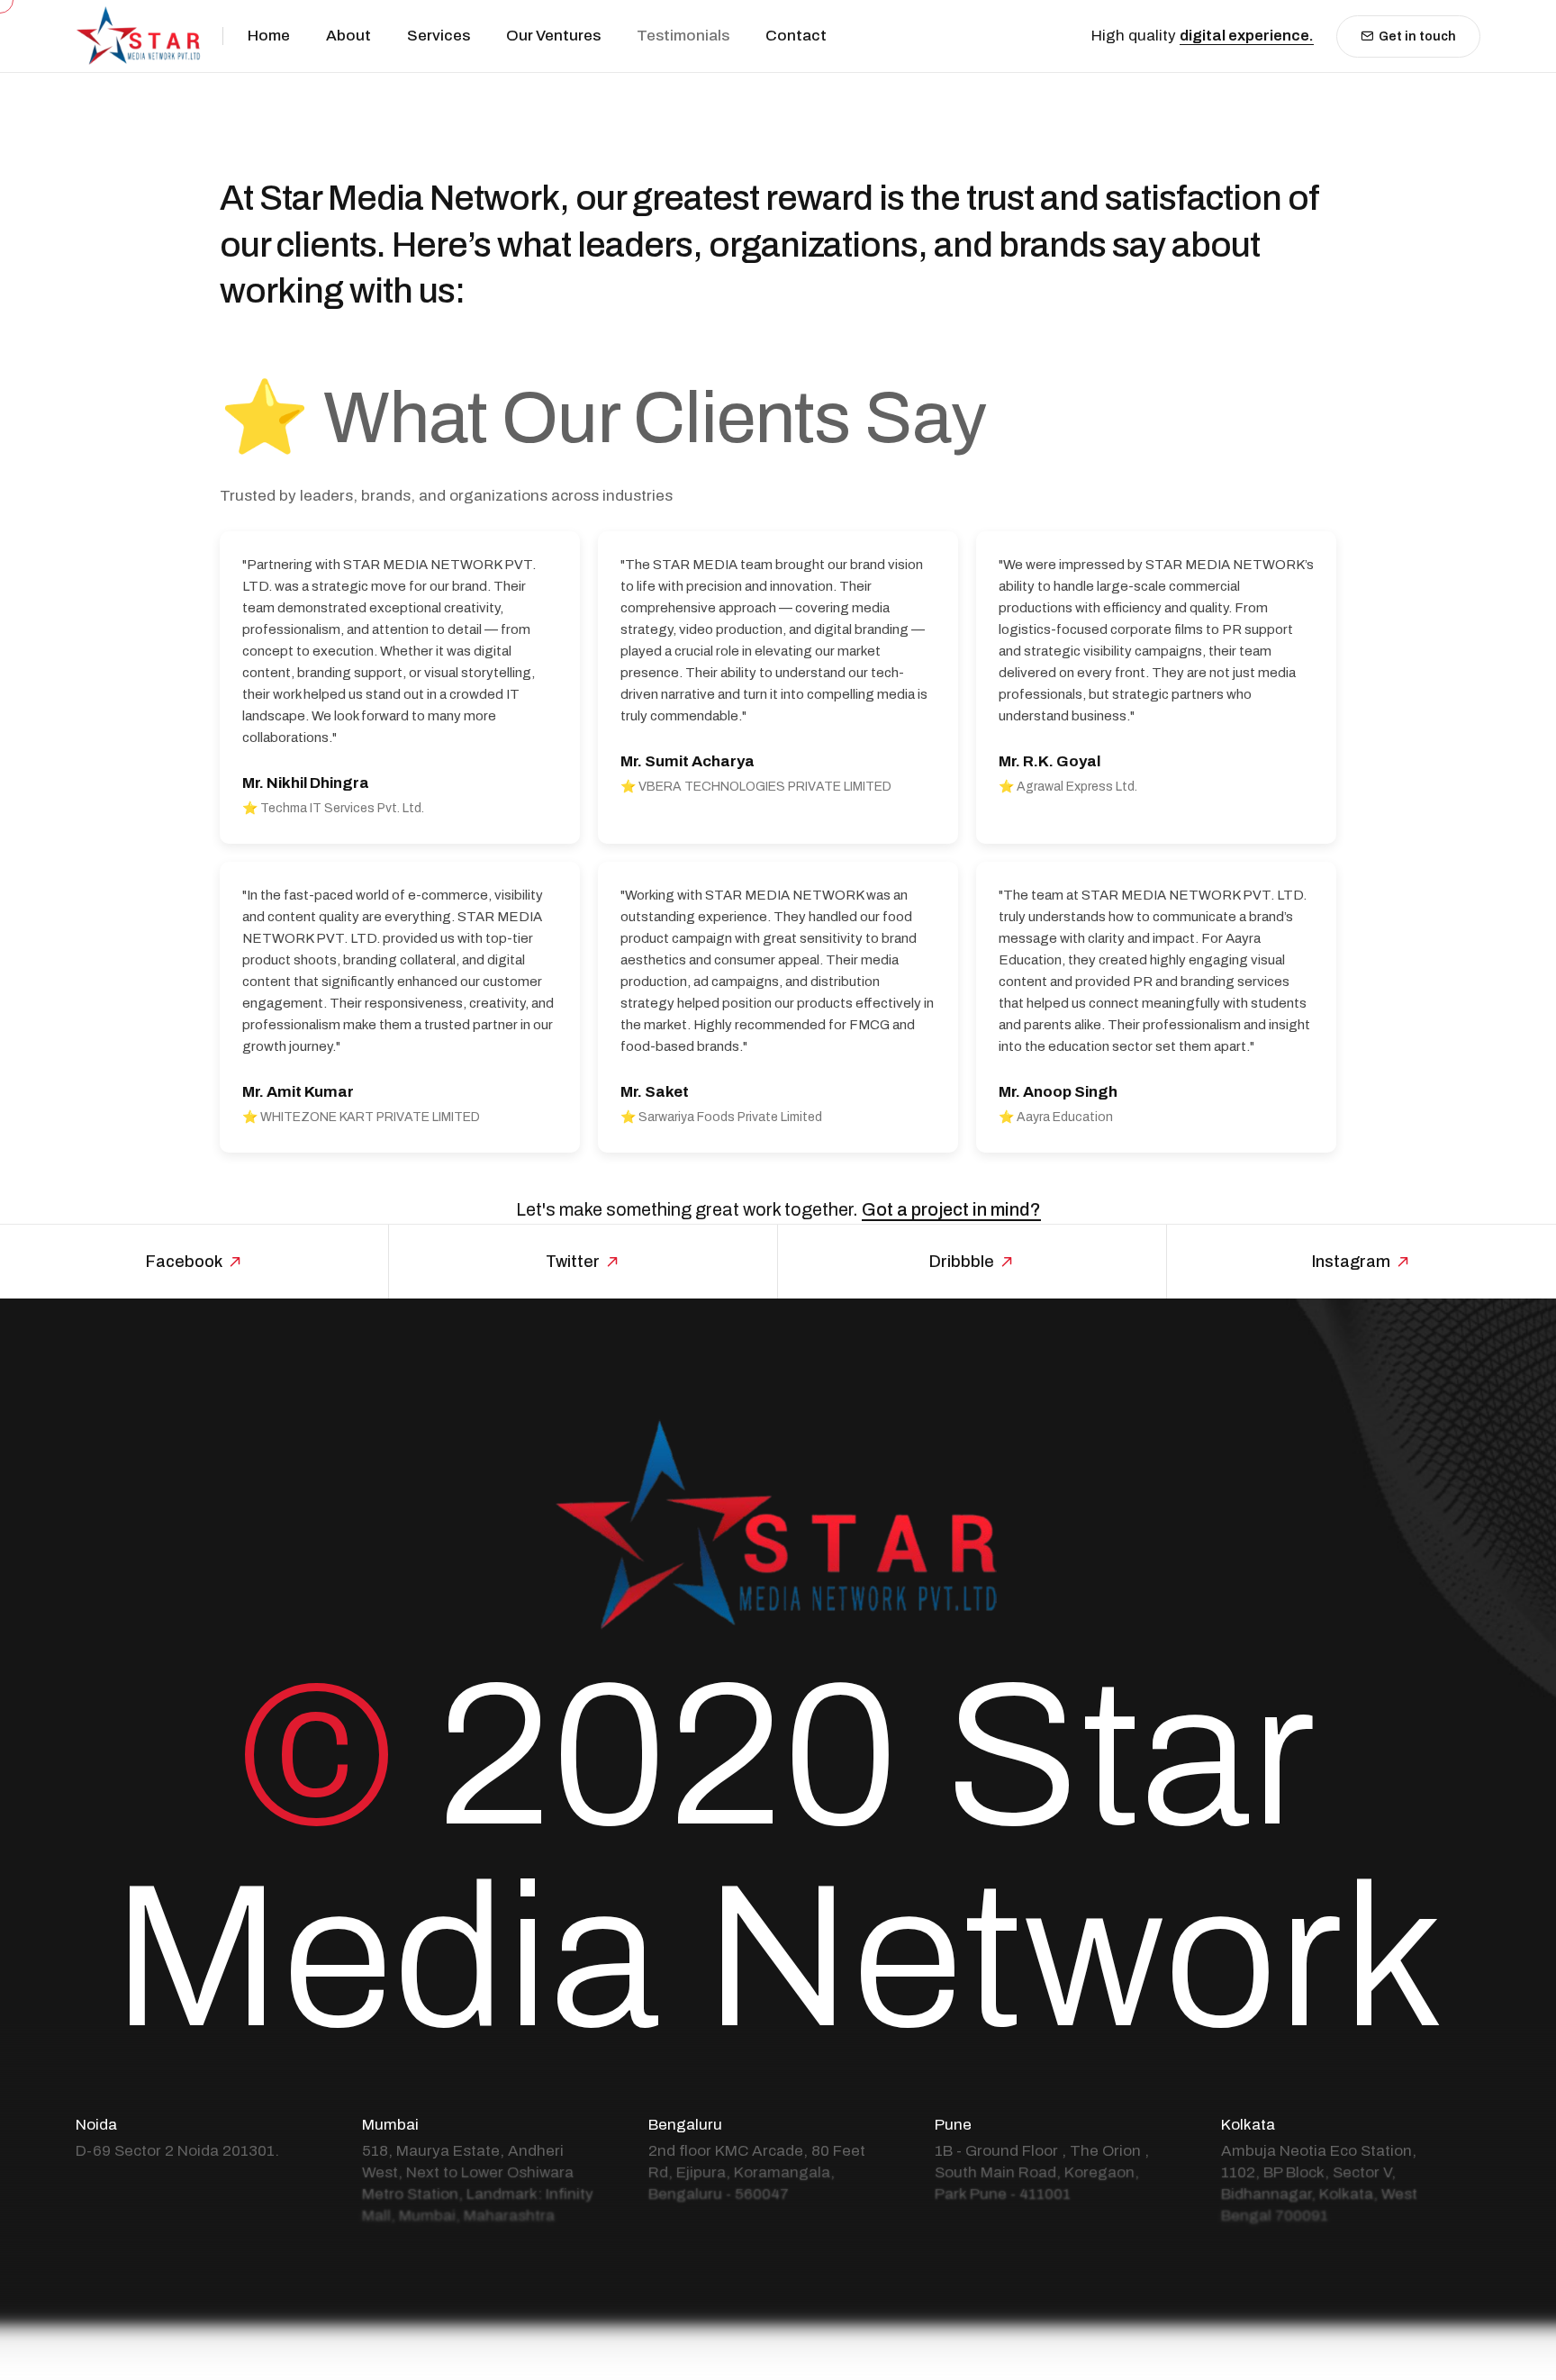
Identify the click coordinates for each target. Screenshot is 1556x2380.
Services (439, 36)
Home (269, 36)
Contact (796, 36)
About (348, 36)
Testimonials (683, 36)
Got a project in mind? (951, 1209)
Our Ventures (553, 36)
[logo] (139, 36)
